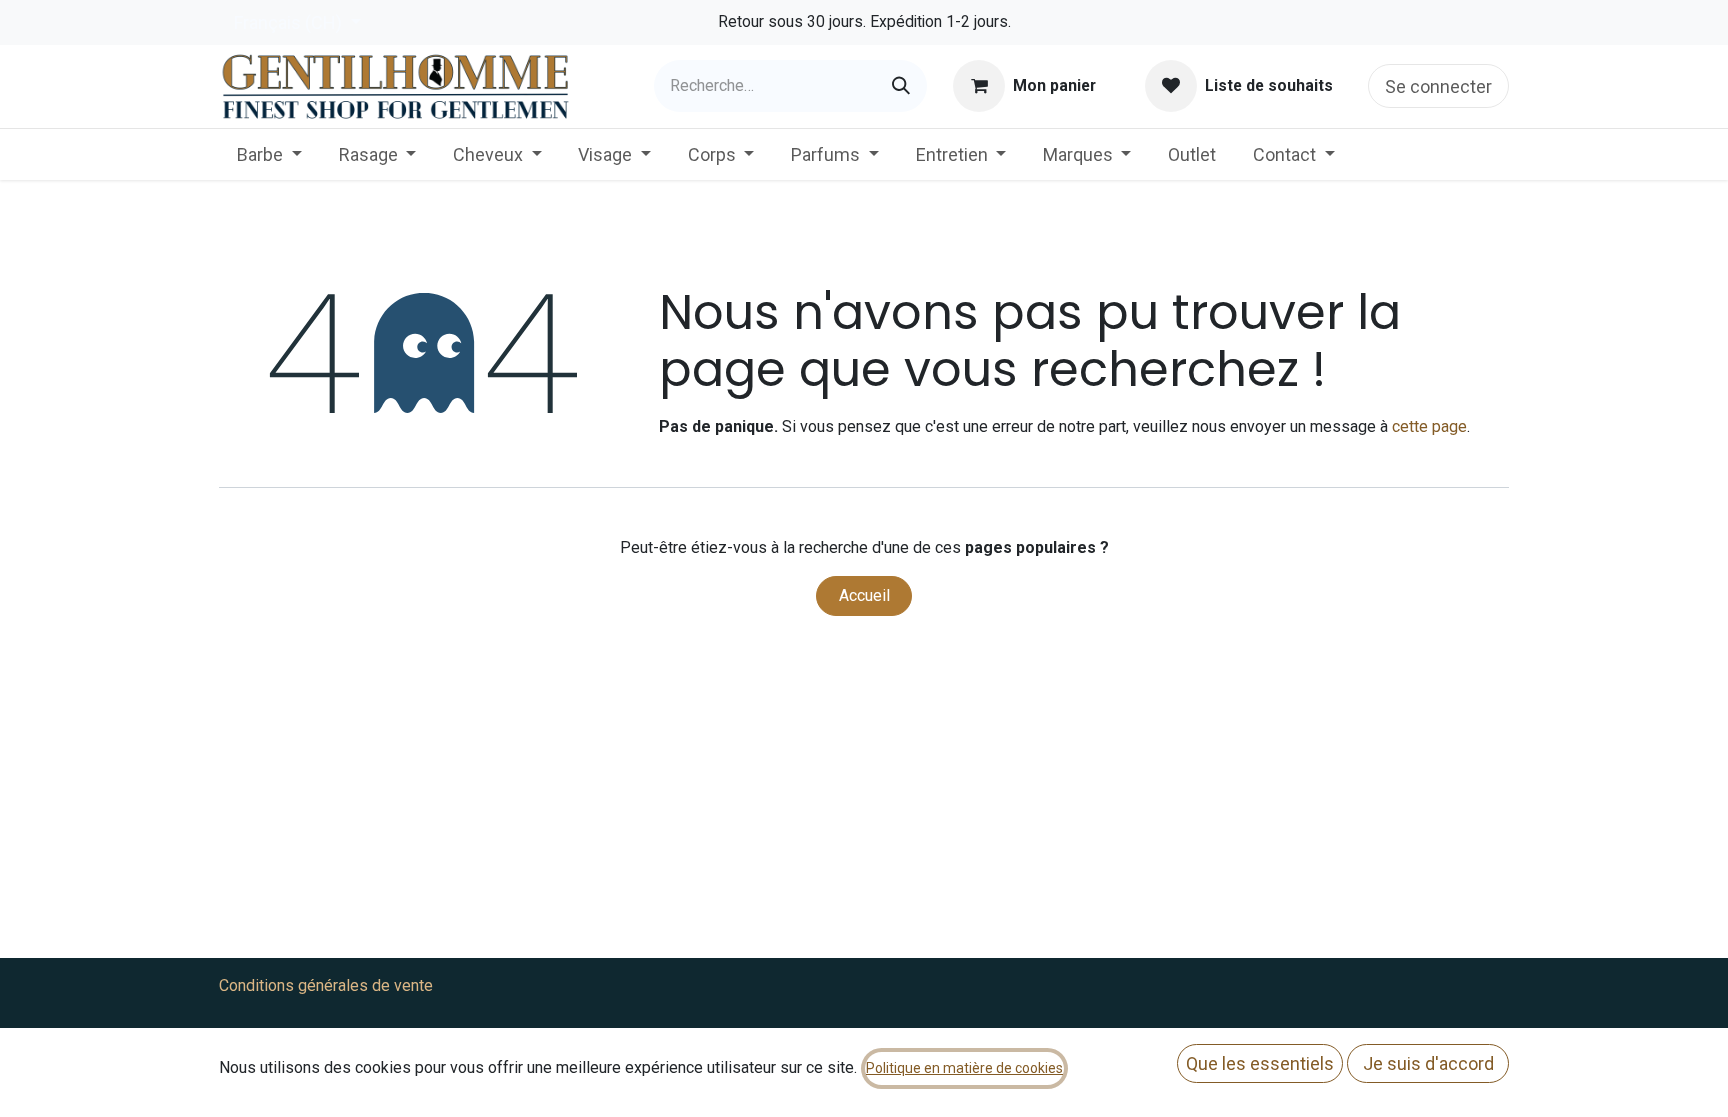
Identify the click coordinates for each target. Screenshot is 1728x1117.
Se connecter (1438, 86)
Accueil (864, 595)
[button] (1260, 1063)
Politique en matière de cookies (964, 1068)
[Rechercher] (901, 86)
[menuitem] (269, 154)
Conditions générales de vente (326, 985)
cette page (1429, 426)
